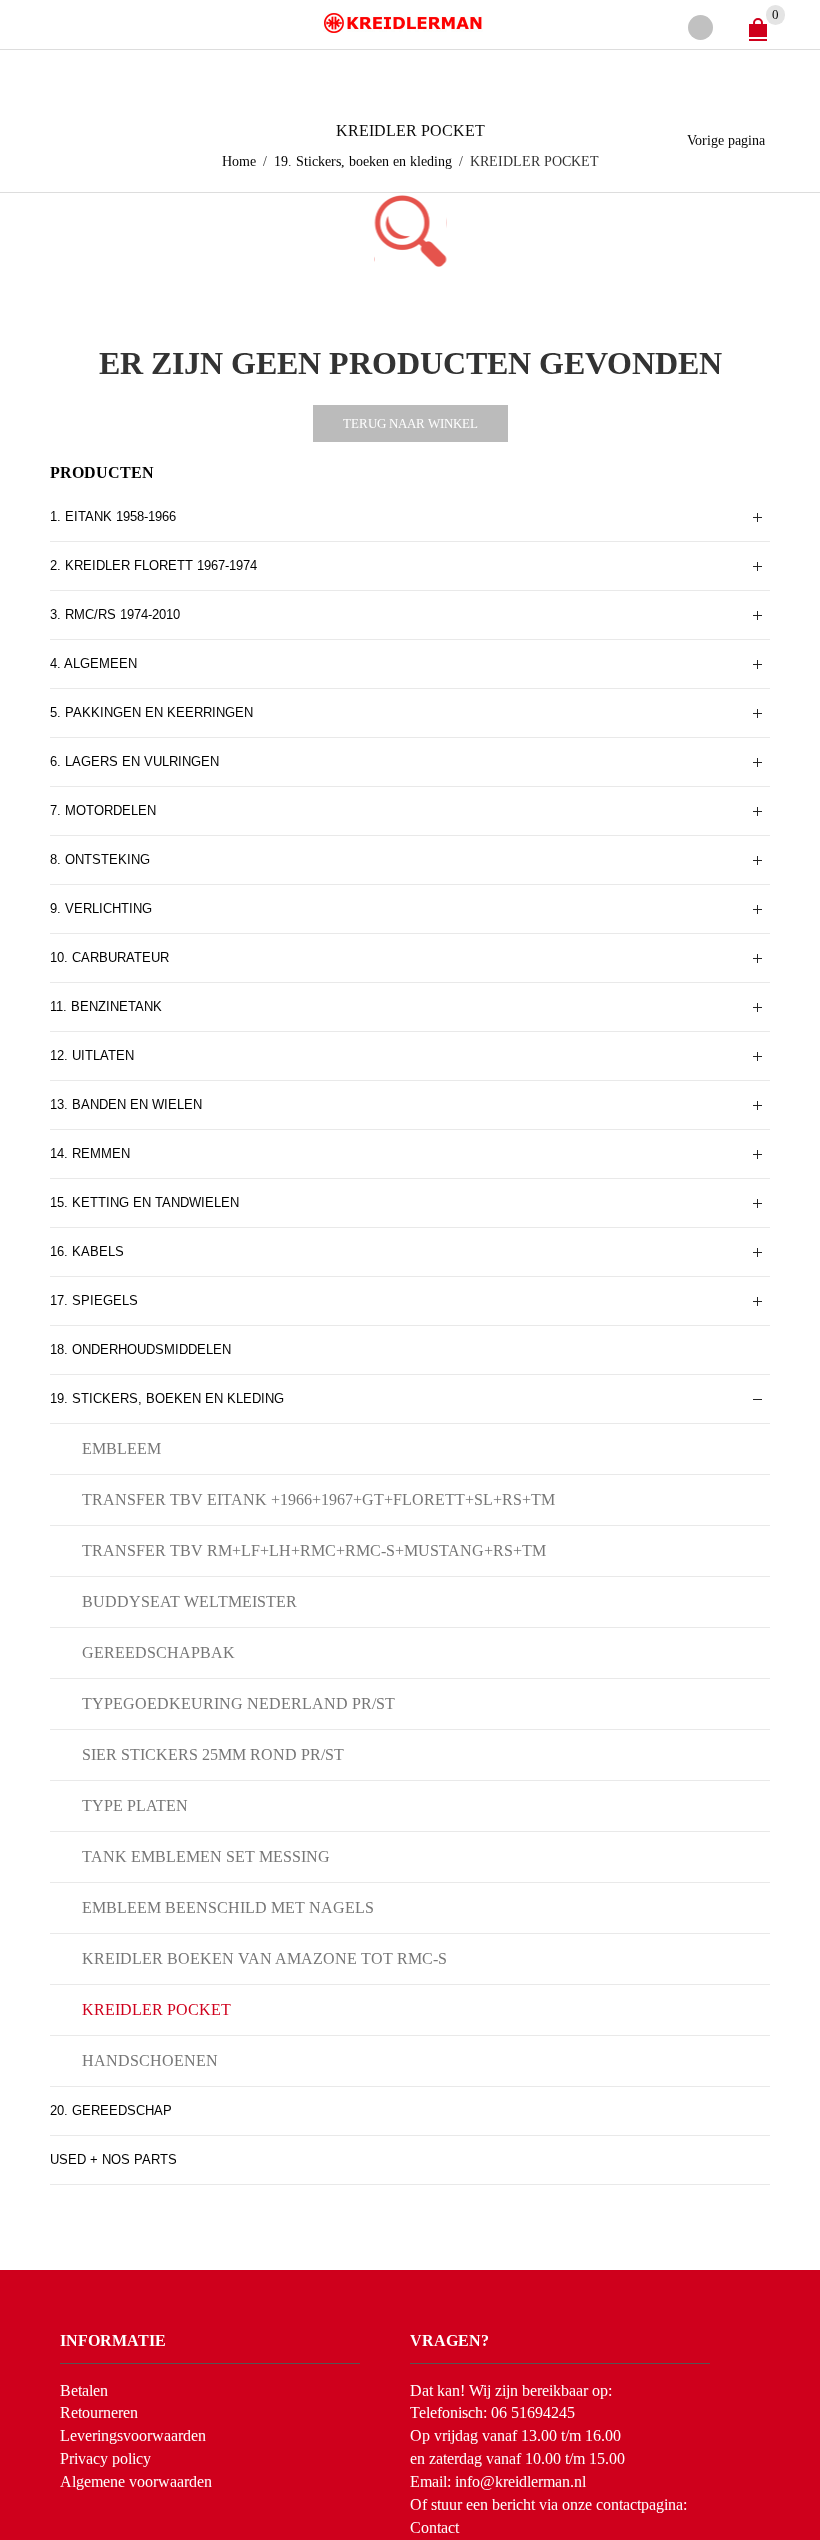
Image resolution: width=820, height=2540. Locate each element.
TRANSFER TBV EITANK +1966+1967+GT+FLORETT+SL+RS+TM (318, 1499)
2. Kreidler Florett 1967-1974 (153, 565)
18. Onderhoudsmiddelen (140, 1349)
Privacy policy (105, 2458)
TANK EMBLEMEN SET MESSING (206, 1856)
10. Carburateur (109, 957)
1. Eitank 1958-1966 (113, 516)
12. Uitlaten (92, 1055)
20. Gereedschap (111, 2110)
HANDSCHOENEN (150, 2060)
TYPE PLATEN (135, 1805)
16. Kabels (87, 1251)
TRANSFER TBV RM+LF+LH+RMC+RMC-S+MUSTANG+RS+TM (314, 1550)
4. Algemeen (93, 663)
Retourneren (99, 2412)
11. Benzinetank (106, 1006)
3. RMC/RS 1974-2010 (115, 614)
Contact (434, 2527)
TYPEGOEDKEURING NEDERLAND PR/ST (238, 1703)
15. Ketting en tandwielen (144, 1202)
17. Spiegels (94, 1300)
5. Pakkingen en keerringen (151, 712)
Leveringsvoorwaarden (133, 2435)
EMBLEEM (121, 1448)
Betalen (84, 2390)
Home (239, 161)
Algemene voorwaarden (136, 2481)
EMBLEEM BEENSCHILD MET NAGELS (228, 1907)
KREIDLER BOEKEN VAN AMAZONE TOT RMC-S (264, 1958)
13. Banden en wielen (126, 1104)
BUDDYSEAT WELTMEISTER (189, 1601)
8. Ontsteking (100, 859)
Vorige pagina (726, 140)
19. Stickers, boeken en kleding (363, 161)
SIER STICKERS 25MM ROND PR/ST (213, 1754)
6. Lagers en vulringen (134, 761)
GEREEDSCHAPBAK (158, 1652)
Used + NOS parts (113, 2159)
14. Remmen (90, 1153)
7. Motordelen (103, 810)
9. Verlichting (101, 908)
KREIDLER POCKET (156, 2009)
